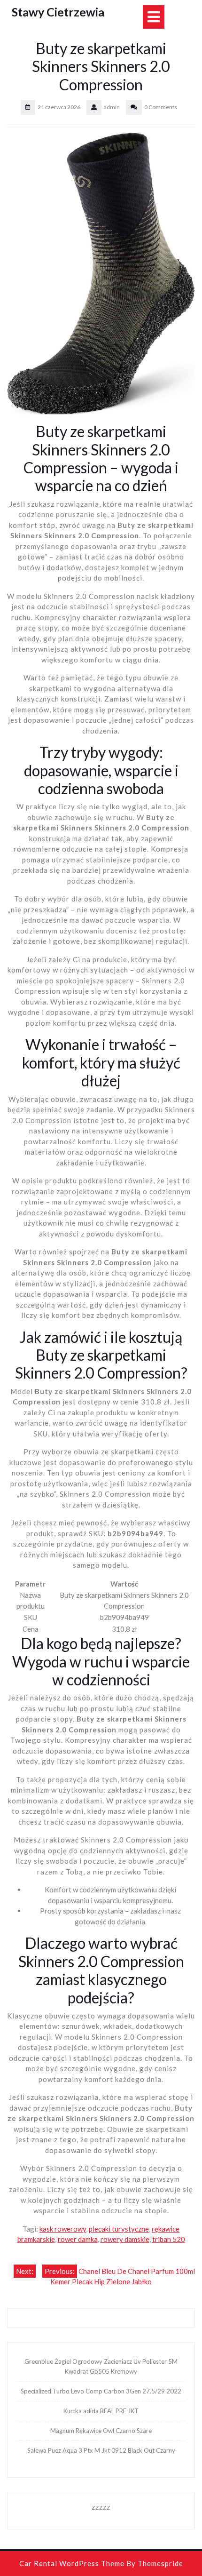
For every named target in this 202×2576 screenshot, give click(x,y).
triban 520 (169, 2239)
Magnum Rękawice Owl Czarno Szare (101, 2431)
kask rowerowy (63, 2229)
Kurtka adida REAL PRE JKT (101, 2411)
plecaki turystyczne (119, 2229)
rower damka (78, 2239)
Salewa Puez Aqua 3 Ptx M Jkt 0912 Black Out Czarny (101, 2450)
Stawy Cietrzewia (58, 12)
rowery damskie (125, 2239)
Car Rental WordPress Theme (72, 2563)
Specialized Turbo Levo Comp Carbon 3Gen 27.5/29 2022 (101, 2391)
